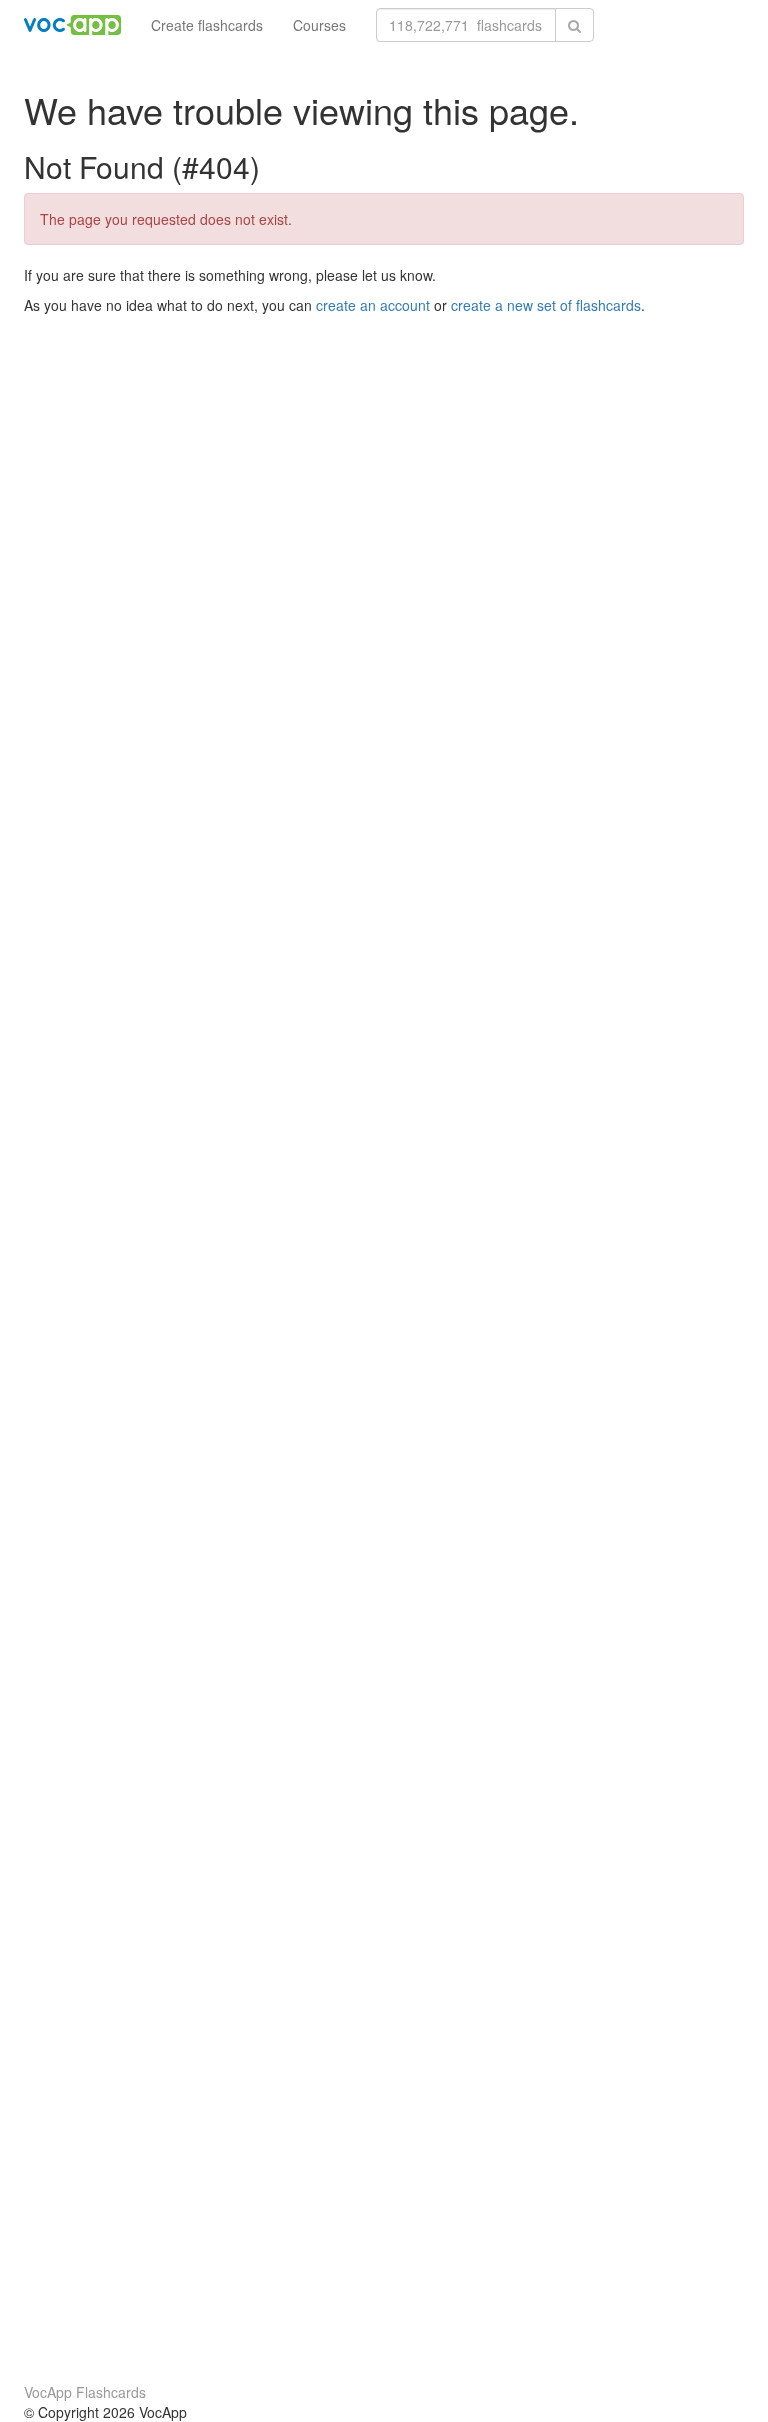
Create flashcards (207, 25)
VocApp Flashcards (85, 2392)
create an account (373, 305)
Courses (319, 25)
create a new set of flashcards (546, 305)
